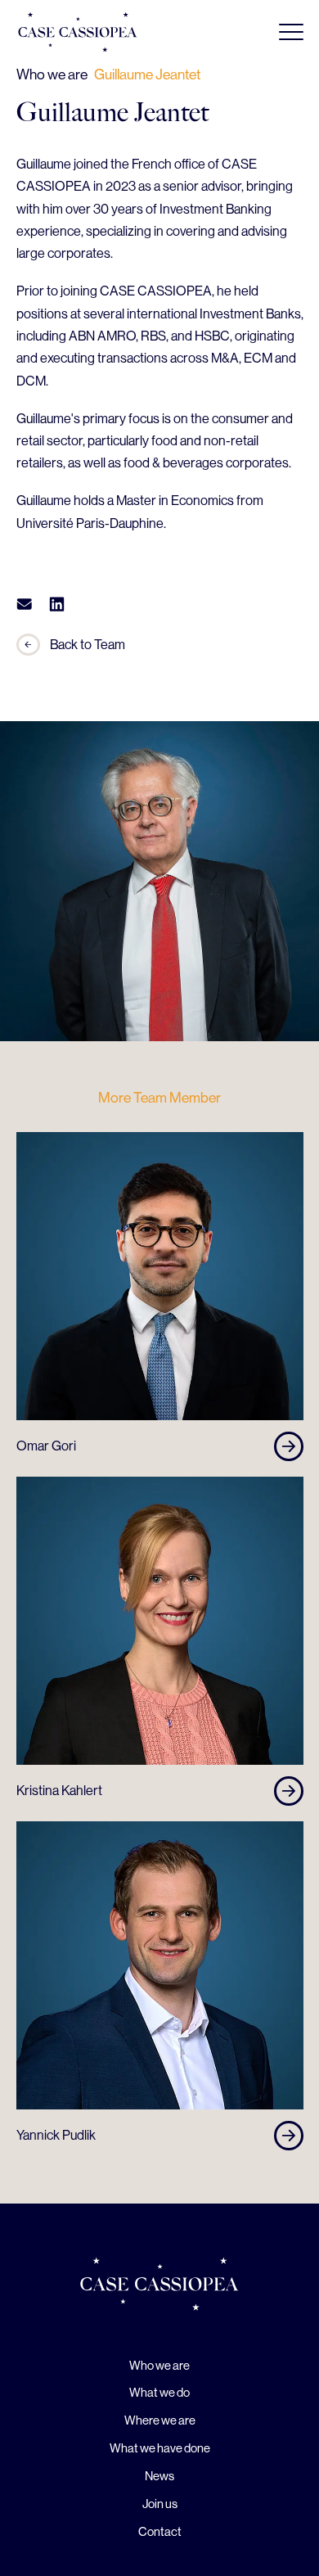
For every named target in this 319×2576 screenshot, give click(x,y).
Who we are (159, 2365)
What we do (159, 2392)
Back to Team (88, 645)
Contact (160, 2531)
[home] (159, 2287)
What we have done (160, 2448)
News (159, 2476)
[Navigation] (291, 32)
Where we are (160, 2420)
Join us (160, 2504)
